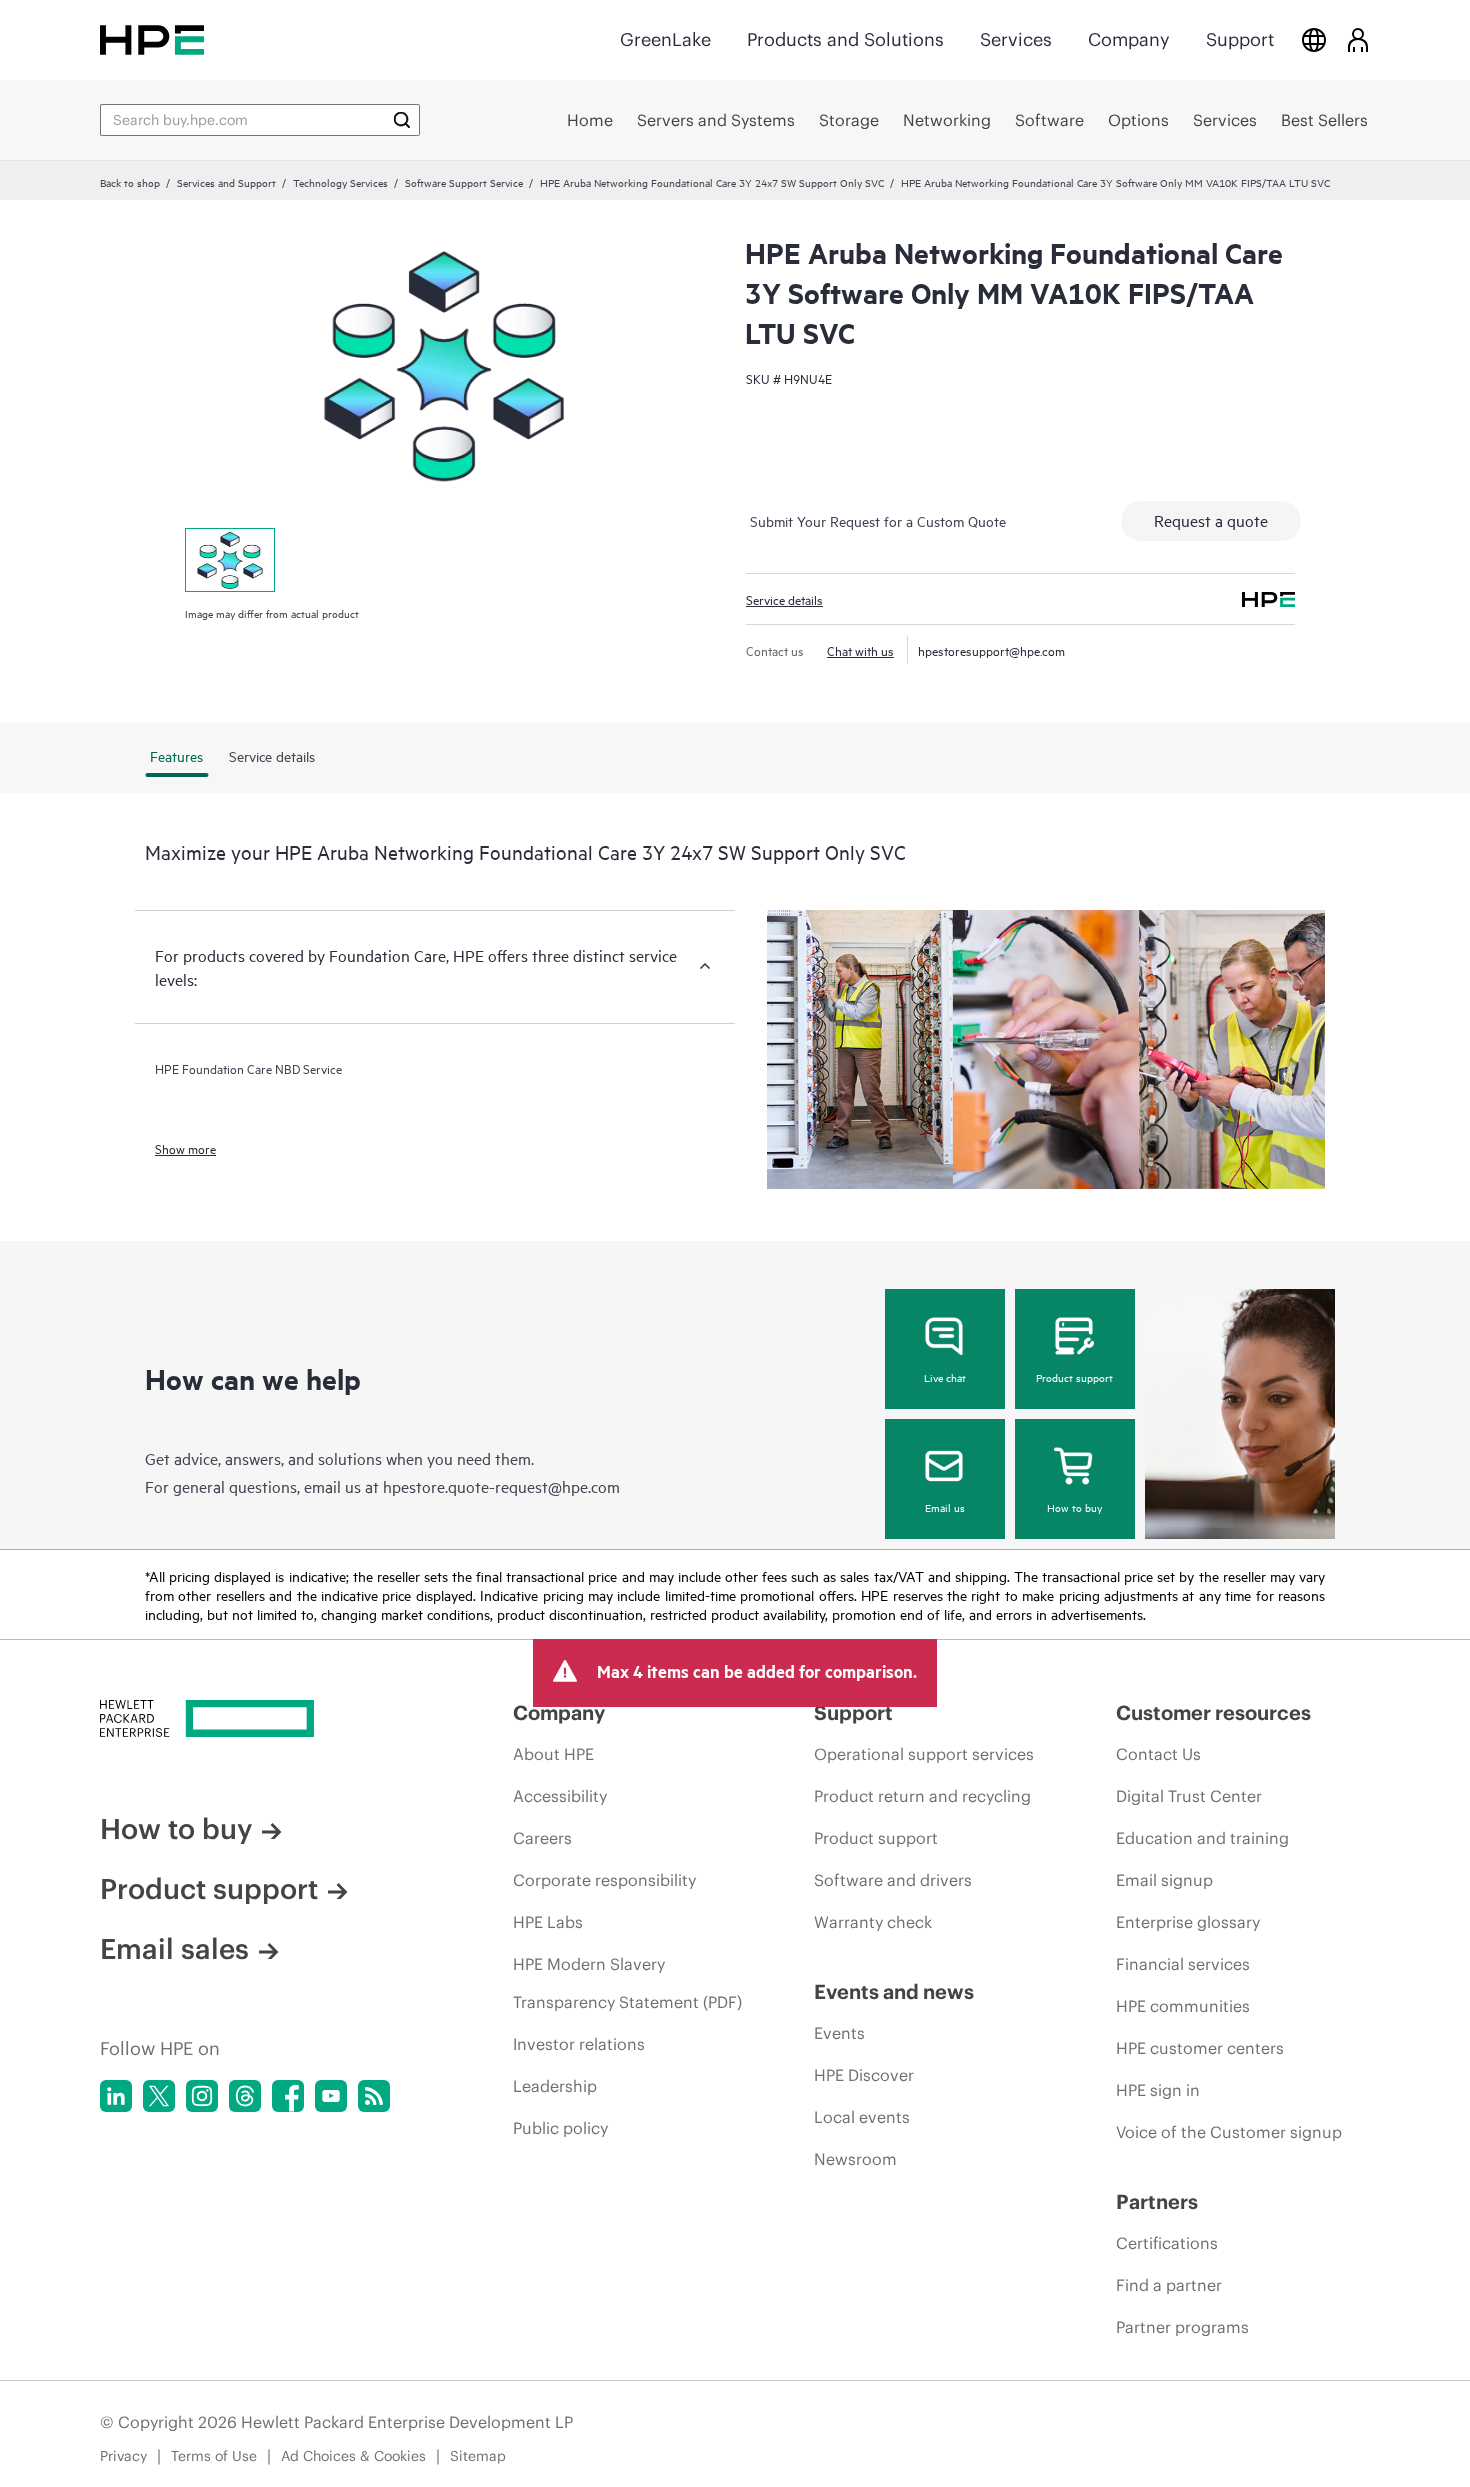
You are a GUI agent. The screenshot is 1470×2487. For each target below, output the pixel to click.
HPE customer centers (1200, 2048)
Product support (1074, 1377)
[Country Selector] (1314, 39)
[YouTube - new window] (331, 2096)
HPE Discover (864, 2075)
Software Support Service (464, 182)
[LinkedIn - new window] (116, 2096)
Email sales (174, 1949)
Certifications (1167, 2243)
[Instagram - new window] (202, 2096)
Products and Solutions (845, 39)
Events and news (894, 1991)
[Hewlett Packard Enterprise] (152, 39)
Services (1016, 39)
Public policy (560, 2128)
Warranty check (873, 1922)
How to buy (1074, 1507)
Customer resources (1213, 1712)
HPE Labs (548, 1922)
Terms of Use (214, 2456)
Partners (1157, 2201)
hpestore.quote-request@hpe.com (501, 1486)
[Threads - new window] (245, 2096)
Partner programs (1182, 2327)
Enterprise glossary (1188, 1922)
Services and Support (226, 182)
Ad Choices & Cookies (353, 2456)
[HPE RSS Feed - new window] (374, 2096)
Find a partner (1169, 2285)
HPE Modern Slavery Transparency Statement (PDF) (627, 1983)
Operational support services (924, 1754)
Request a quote (1211, 520)
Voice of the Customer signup (1229, 2132)
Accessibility (560, 1796)
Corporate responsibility (604, 1880)
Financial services (1183, 1964)
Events (839, 2033)
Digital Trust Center (1189, 1796)
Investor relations (579, 2044)
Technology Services (340, 182)
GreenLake (665, 39)
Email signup (1164, 1880)
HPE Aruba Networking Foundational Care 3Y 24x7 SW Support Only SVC (712, 182)
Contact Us (1158, 1754)
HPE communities (1183, 2006)
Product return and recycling (922, 1796)
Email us (945, 1507)
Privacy (123, 2456)
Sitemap (478, 2456)
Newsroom (855, 2159)
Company (1129, 39)
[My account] (1358, 39)
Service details (784, 599)
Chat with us (860, 650)
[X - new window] (159, 2096)
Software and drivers (893, 1880)
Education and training (1202, 1838)
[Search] (402, 120)
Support (1240, 39)
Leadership (555, 2086)
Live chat (945, 1377)
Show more (185, 1148)
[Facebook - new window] (288, 2096)
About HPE (553, 1754)
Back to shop (130, 182)
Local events (862, 2117)
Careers (542, 1838)
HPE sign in (1158, 2090)
